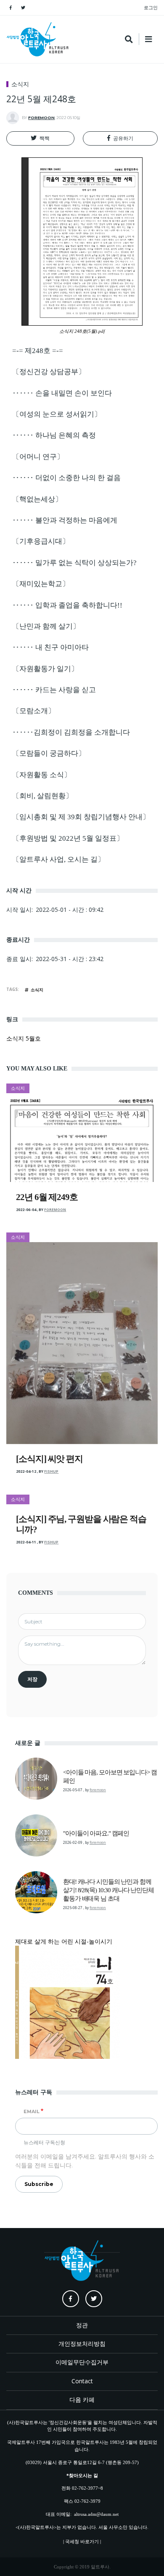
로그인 (151, 7)
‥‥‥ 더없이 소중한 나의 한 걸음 (66, 478)
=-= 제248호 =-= (38, 351)
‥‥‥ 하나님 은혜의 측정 (54, 435)
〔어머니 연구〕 (38, 457)
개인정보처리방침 (82, 2344)
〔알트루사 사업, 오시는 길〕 (58, 859)
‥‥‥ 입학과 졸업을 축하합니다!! (67, 605)
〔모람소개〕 (34, 711)
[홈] (38, 39)
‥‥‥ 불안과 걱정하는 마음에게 (65, 520)
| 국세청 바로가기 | (82, 2541)
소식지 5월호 (24, 1038)
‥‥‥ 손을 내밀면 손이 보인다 (62, 393)
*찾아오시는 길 (82, 2475)
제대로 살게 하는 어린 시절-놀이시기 (64, 1941)
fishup (51, 1471)
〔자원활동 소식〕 (42, 775)
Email (32, 2111)
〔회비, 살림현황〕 (42, 796)
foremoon (41, 118)
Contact (82, 2381)
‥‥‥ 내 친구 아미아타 (50, 647)
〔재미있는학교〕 (41, 584)
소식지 (20, 84)
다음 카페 (82, 2399)
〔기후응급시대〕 (41, 541)
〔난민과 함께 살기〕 (46, 626)
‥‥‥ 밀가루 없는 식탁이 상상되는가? (74, 563)
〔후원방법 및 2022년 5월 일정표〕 (68, 838)
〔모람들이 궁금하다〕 (49, 753)
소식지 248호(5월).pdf (82, 331)
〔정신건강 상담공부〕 (49, 372)
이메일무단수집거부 (82, 2362)
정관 (82, 2325)
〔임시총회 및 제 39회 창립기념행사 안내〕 (81, 817)
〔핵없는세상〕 (37, 499)
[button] (40, 138)
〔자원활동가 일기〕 (45, 669)
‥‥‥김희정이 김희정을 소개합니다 (71, 732)
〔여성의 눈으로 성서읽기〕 (57, 414)
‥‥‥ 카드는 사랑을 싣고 (54, 690)
